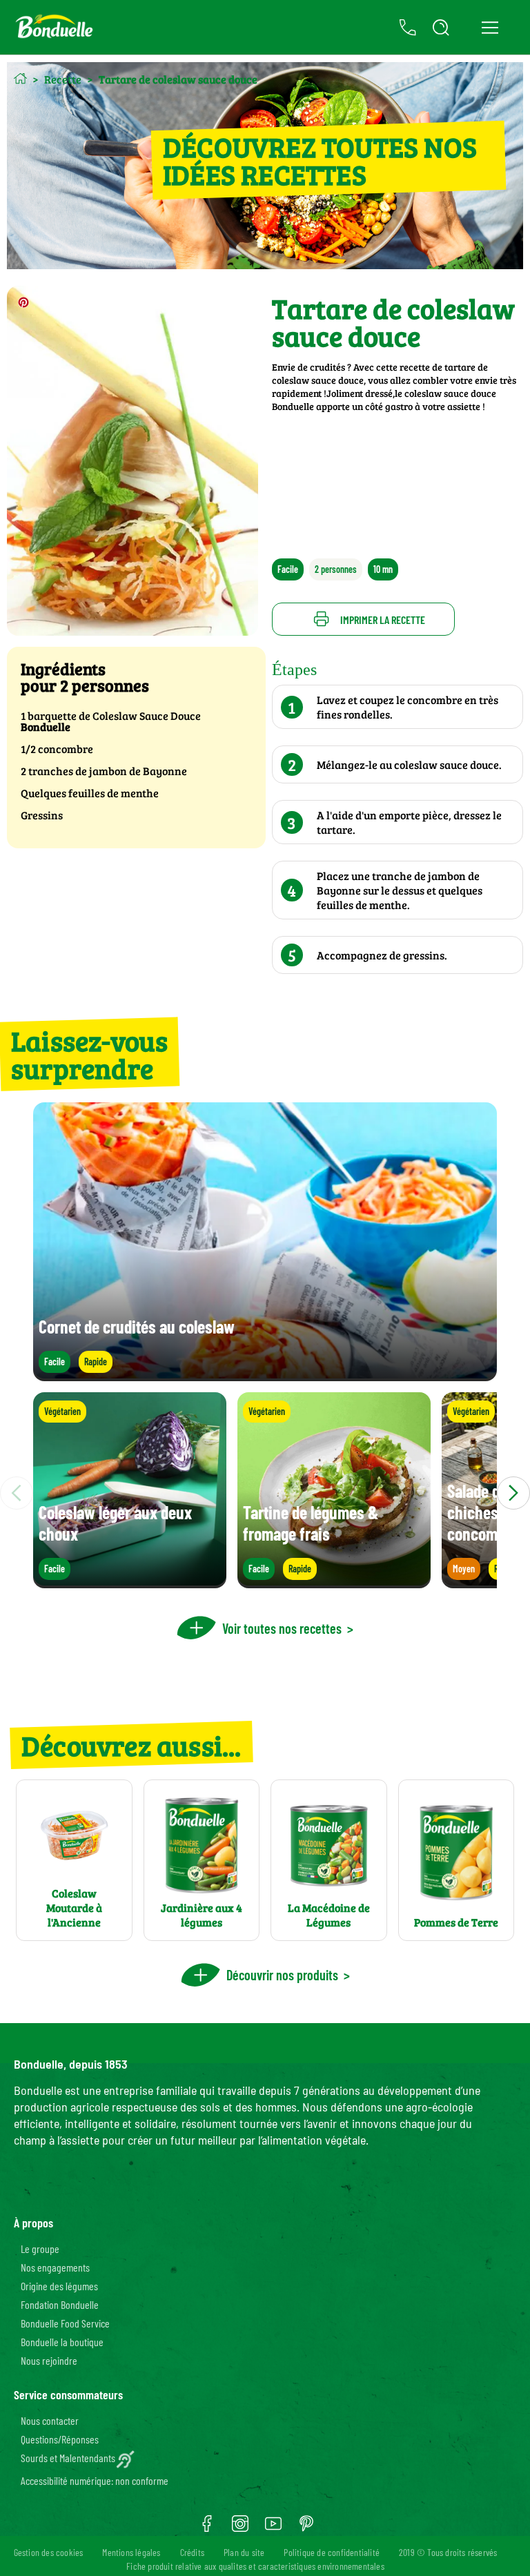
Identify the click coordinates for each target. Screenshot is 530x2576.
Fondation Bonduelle (60, 2304)
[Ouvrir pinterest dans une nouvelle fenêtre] (306, 2528)
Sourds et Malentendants (68, 2458)
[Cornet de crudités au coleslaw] (265, 1375)
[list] (265, 1493)
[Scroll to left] (17, 1493)
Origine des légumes (59, 2286)
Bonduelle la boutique (62, 2342)
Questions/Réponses (60, 2439)
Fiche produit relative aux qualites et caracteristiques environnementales (255, 2566)
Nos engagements (55, 2267)
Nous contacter (50, 2420)
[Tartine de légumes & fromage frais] (334, 1582)
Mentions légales (131, 2552)
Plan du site (244, 2552)
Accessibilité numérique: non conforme (95, 2480)
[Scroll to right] (513, 1493)
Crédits (192, 2552)
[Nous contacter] (408, 28)
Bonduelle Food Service (65, 2323)
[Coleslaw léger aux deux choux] (130, 1582)
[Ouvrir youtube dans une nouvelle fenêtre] (273, 2528)
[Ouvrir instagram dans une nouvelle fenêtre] (240, 2528)
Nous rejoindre (49, 2360)
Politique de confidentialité (332, 2552)
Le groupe (40, 2248)
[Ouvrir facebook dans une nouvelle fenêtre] (207, 2528)
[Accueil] (20, 78)
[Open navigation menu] (490, 28)
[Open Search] (441, 28)
